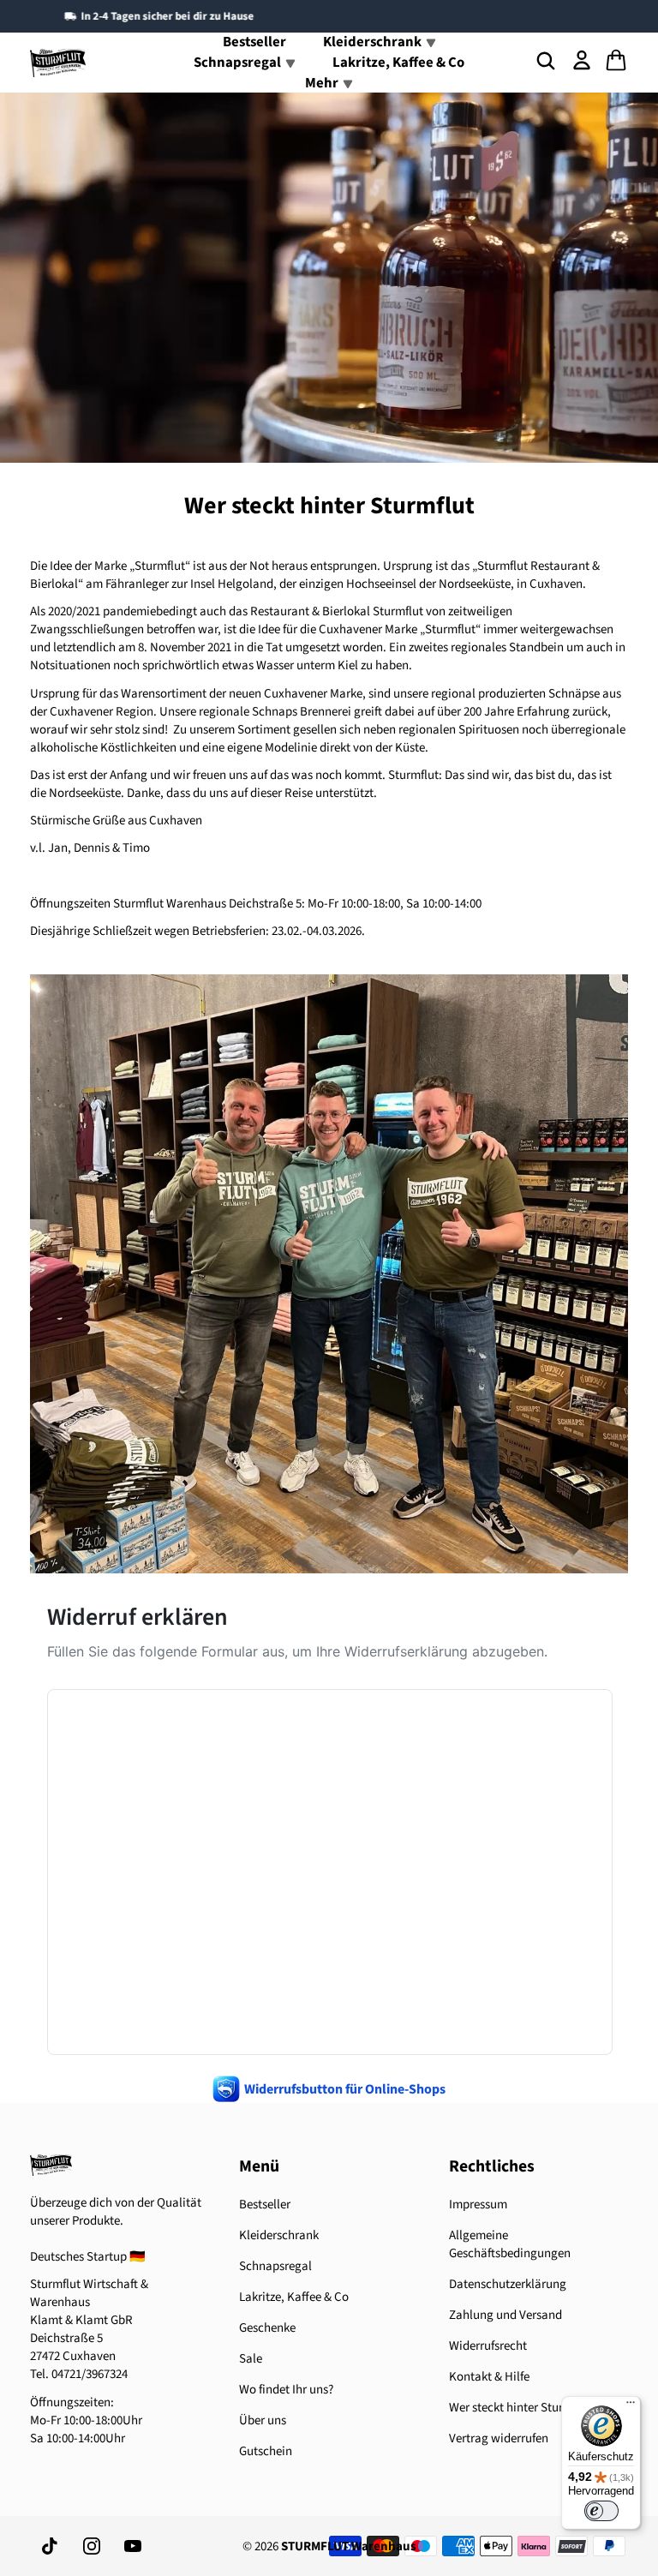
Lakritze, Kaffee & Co (398, 63)
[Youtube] (133, 2546)
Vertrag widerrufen (499, 2438)
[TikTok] (51, 2546)
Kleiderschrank (279, 2235)
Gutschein (266, 2451)
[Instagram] (92, 2546)
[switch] (601, 2511)
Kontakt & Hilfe (489, 2377)
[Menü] (631, 2406)
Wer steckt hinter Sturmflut (520, 2408)
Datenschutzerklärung (508, 2284)
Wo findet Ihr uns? (286, 2390)
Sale (251, 2359)
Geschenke (267, 2328)
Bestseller (265, 2205)
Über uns (263, 2420)
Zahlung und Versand (505, 2315)
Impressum (478, 2205)
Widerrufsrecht (488, 2346)
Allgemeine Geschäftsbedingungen (510, 2244)
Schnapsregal (275, 2266)
